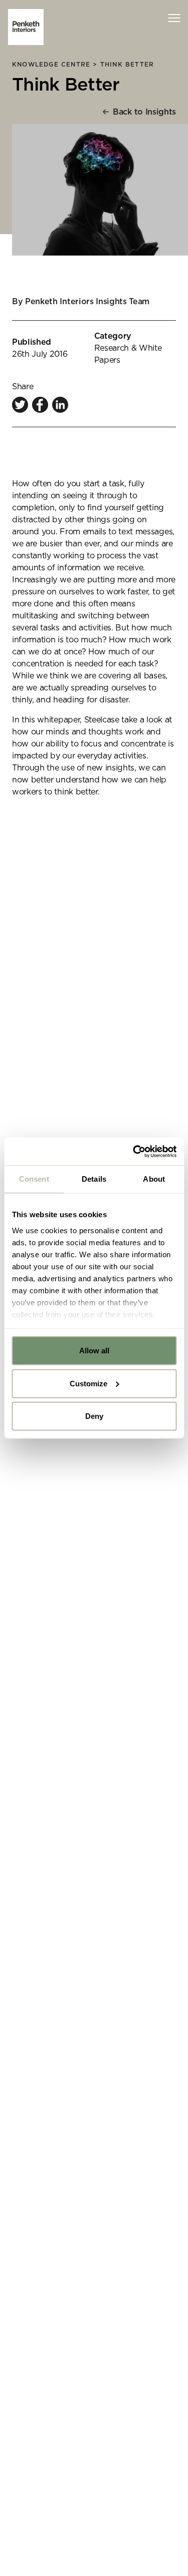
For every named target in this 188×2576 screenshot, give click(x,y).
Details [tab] (94, 1179)
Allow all (94, 1351)
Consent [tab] (34, 1179)
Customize (88, 1383)
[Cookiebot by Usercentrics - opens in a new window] (134, 1151)
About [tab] (154, 1179)
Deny (94, 1416)
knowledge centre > (56, 65)
